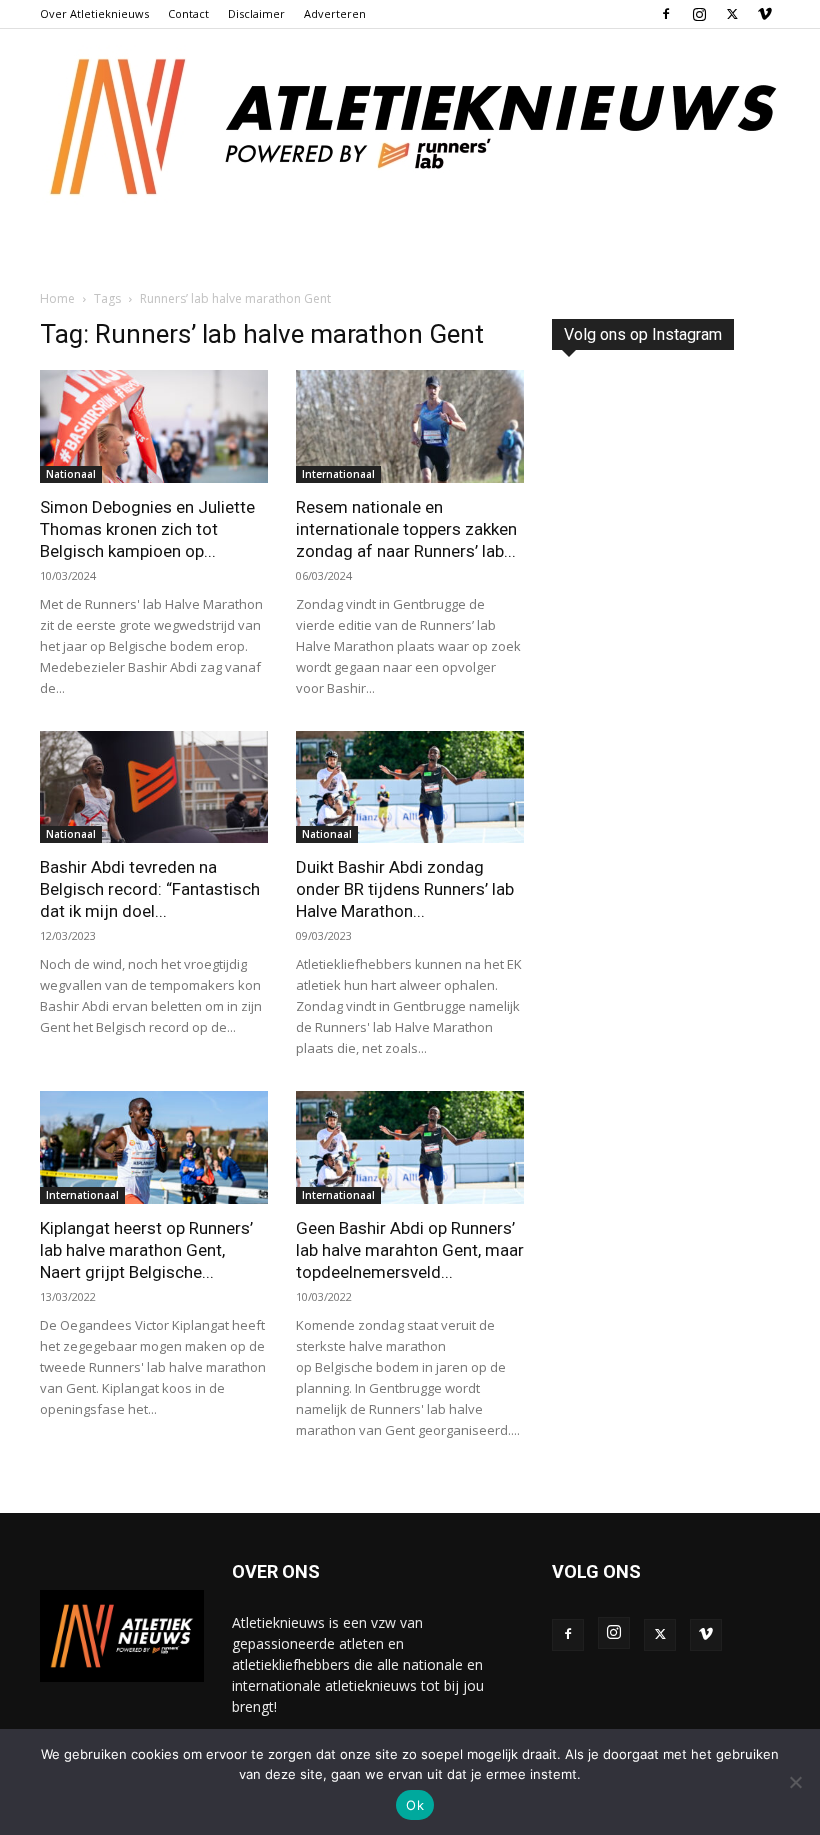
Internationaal (338, 474)
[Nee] (795, 1782)
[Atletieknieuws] (410, 127)
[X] (732, 14)
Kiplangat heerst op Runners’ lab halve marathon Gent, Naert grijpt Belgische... (146, 1250)
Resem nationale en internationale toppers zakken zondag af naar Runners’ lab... (406, 529)
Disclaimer (256, 13)
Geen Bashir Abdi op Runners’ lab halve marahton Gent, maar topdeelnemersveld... (410, 1250)
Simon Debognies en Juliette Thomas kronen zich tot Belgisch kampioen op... (147, 529)
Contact (188, 13)
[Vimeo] (765, 14)
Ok (415, 1805)
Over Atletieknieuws (94, 13)
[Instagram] (699, 14)
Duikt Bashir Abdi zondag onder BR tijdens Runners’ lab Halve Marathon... (405, 889)
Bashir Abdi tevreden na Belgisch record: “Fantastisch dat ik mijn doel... (150, 889)
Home (57, 298)
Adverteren (335, 13)
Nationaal (71, 474)
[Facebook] (666, 14)
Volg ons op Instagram (643, 334)
